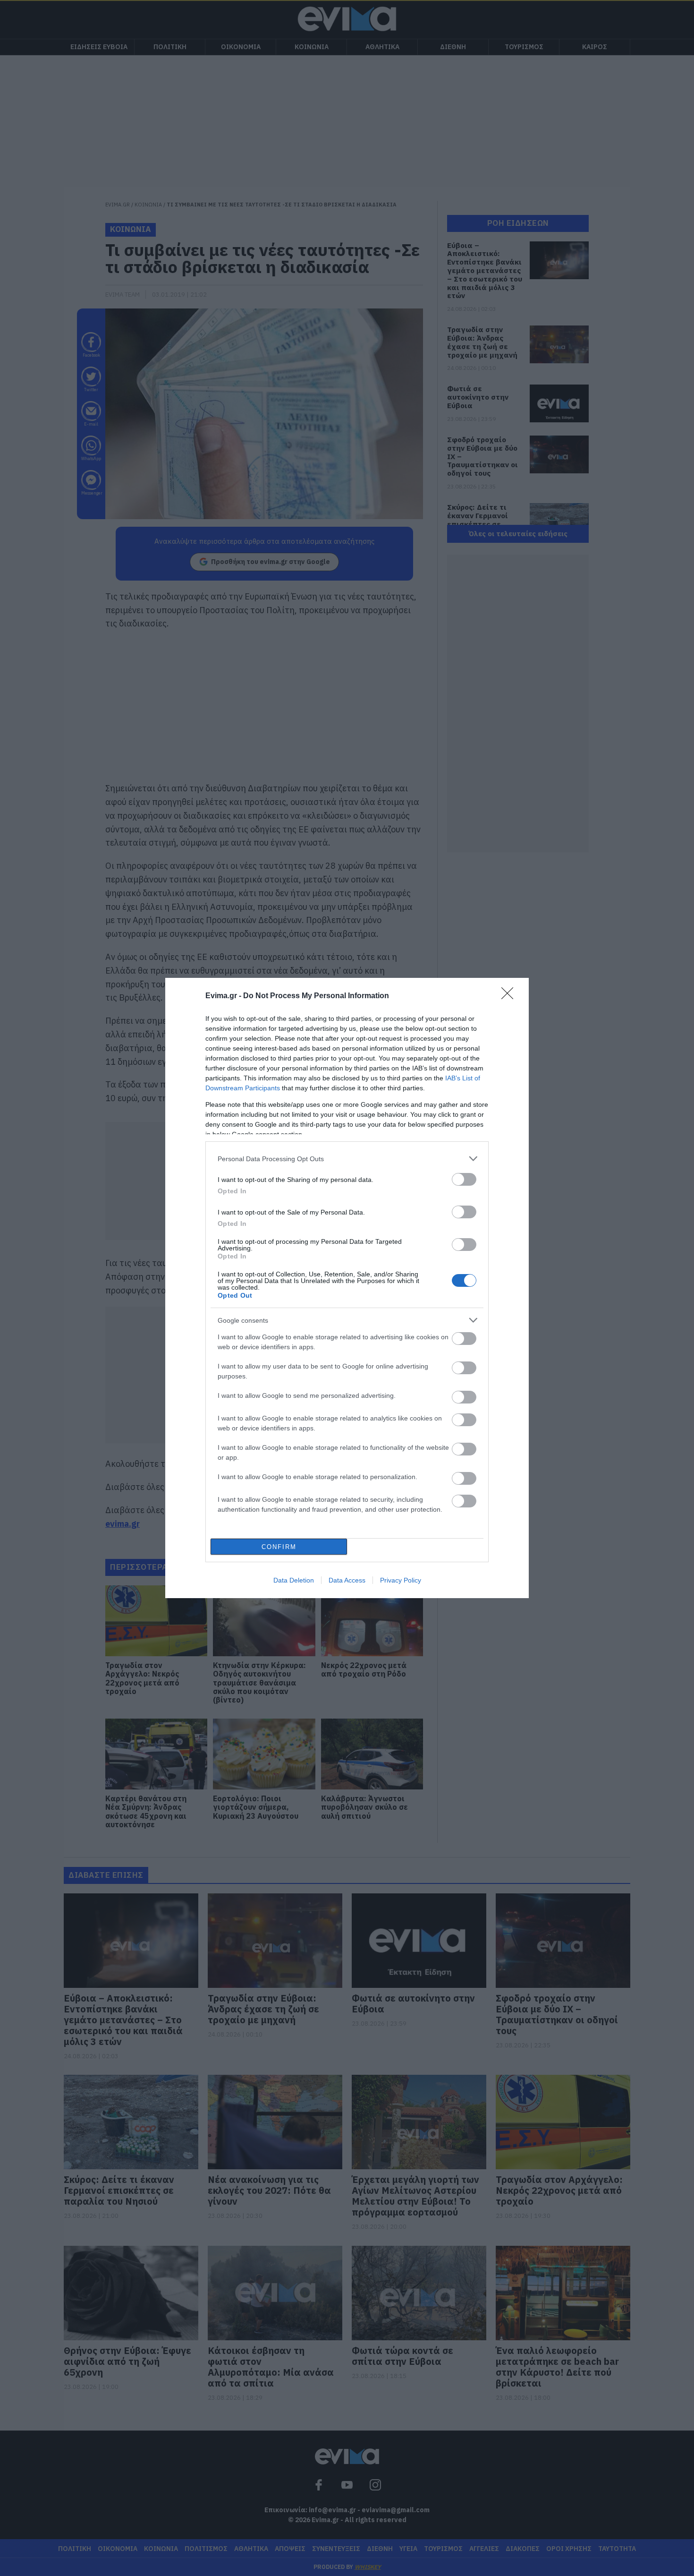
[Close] (510, 996)
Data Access (347, 1580)
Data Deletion (294, 1580)
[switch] (464, 1179)
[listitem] (347, 1159)
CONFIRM (279, 1547)
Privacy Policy (401, 1580)
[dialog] (347, 1288)
